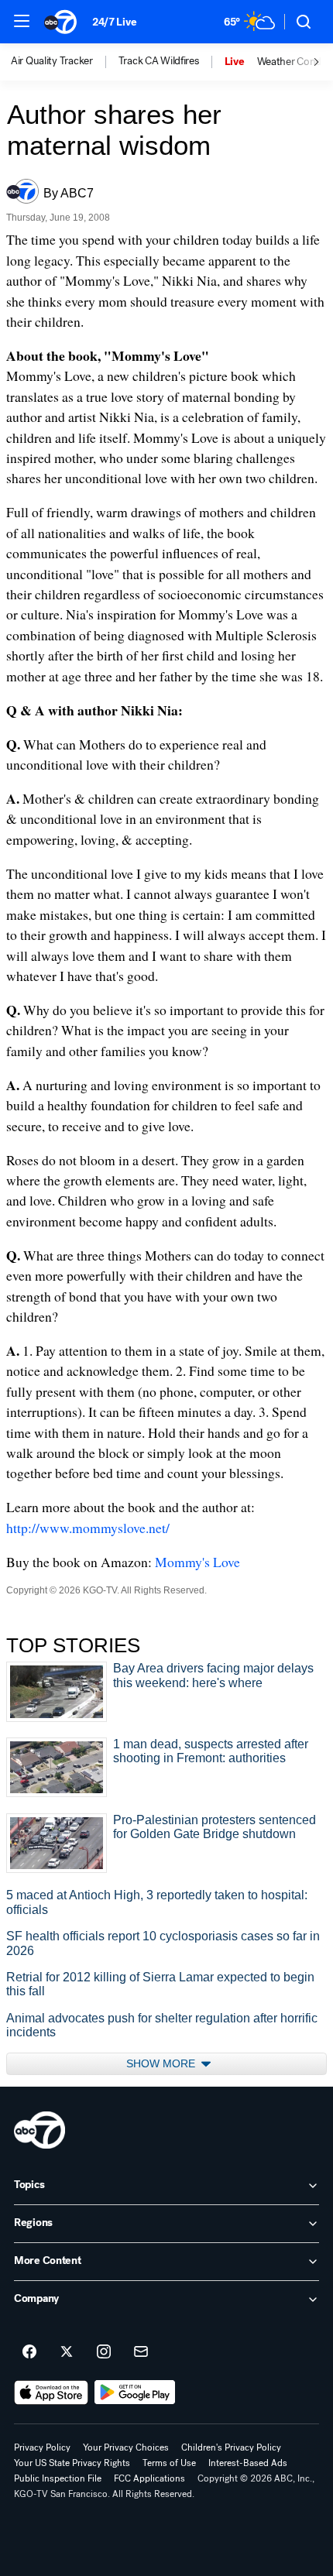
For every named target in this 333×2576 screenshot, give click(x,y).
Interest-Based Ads (248, 2463)
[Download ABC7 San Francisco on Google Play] (135, 2392)
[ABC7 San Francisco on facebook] (29, 2352)
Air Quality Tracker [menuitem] (52, 61)
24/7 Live (114, 22)
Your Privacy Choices (126, 2447)
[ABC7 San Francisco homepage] (60, 22)
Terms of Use (169, 2463)
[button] (22, 21)
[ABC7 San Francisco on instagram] (104, 2352)
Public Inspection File (58, 2478)
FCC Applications (149, 2478)
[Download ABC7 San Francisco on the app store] (51, 2392)
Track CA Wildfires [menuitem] (159, 61)
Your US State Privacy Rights (72, 2463)
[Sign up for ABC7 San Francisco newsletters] (141, 2352)
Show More (162, 2063)
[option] (65, 62)
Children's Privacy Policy (231, 2447)
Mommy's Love (197, 1562)
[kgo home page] (39, 2130)
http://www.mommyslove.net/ (88, 1528)
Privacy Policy (42, 2447)
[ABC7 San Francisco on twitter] (67, 2352)
